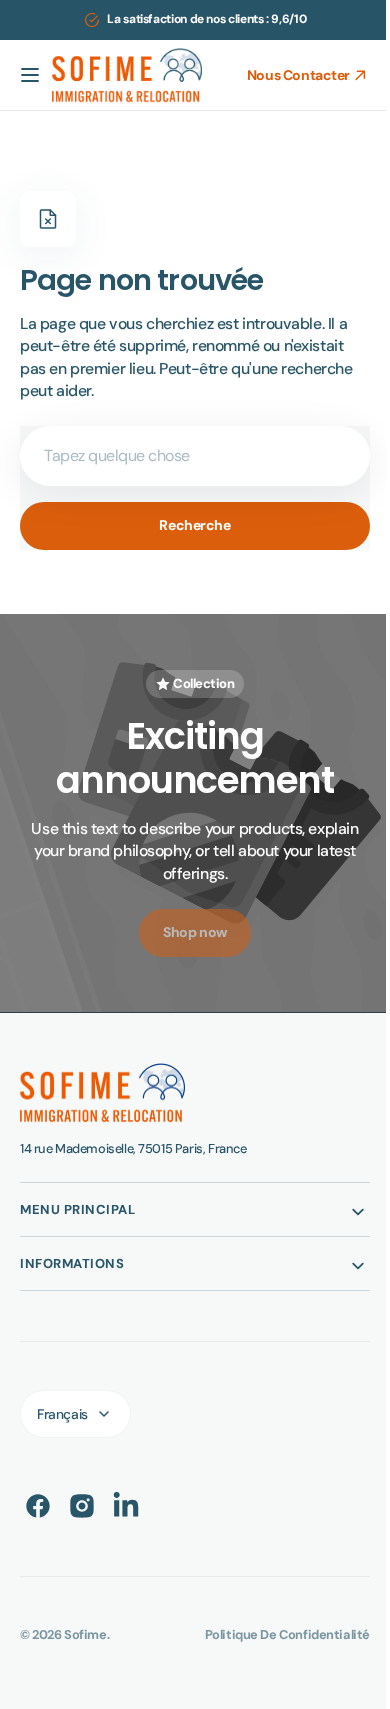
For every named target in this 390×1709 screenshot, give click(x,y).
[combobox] (187, 456)
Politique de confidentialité (272, 1634)
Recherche (187, 525)
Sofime (85, 1634)
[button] (30, 75)
